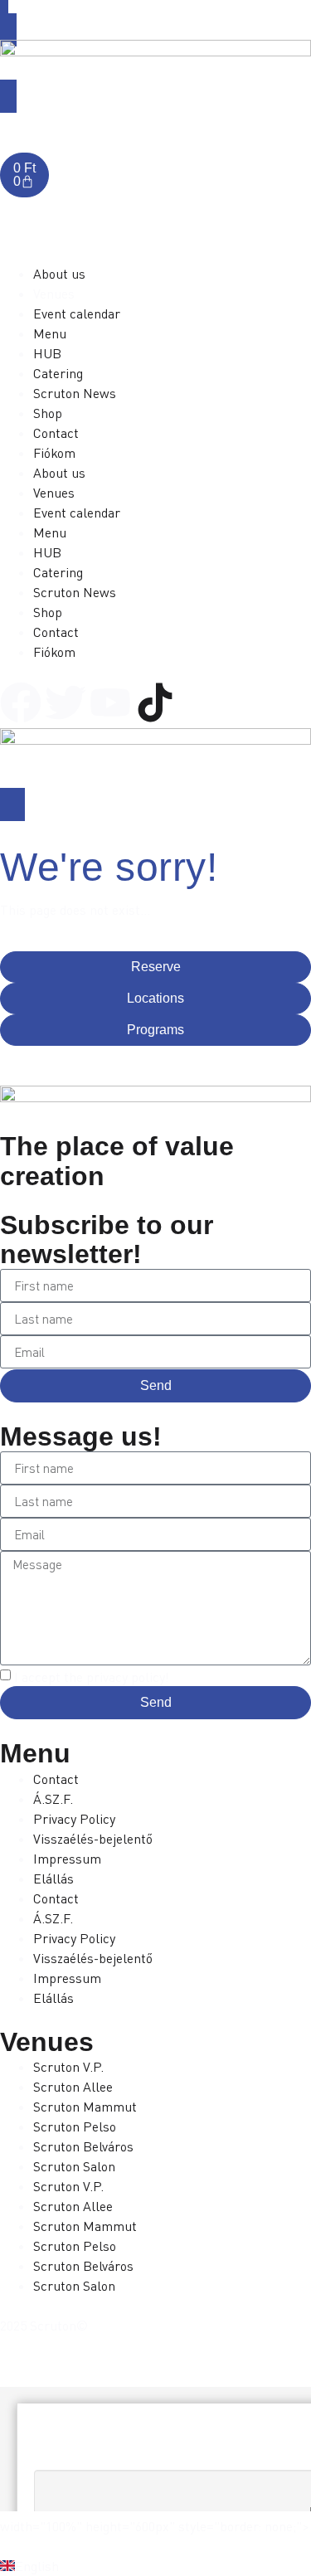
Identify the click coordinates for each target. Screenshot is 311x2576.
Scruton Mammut (85, 2107)
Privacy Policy (74, 1819)
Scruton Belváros (83, 2146)
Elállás (53, 1879)
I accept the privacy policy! (92, 1677)
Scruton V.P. (68, 2067)
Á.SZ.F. (53, 1799)
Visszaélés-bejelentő (93, 1839)
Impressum (67, 1859)
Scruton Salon (74, 2166)
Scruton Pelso (75, 2126)
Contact (56, 1779)
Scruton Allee (73, 2087)
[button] (155, 2566)
